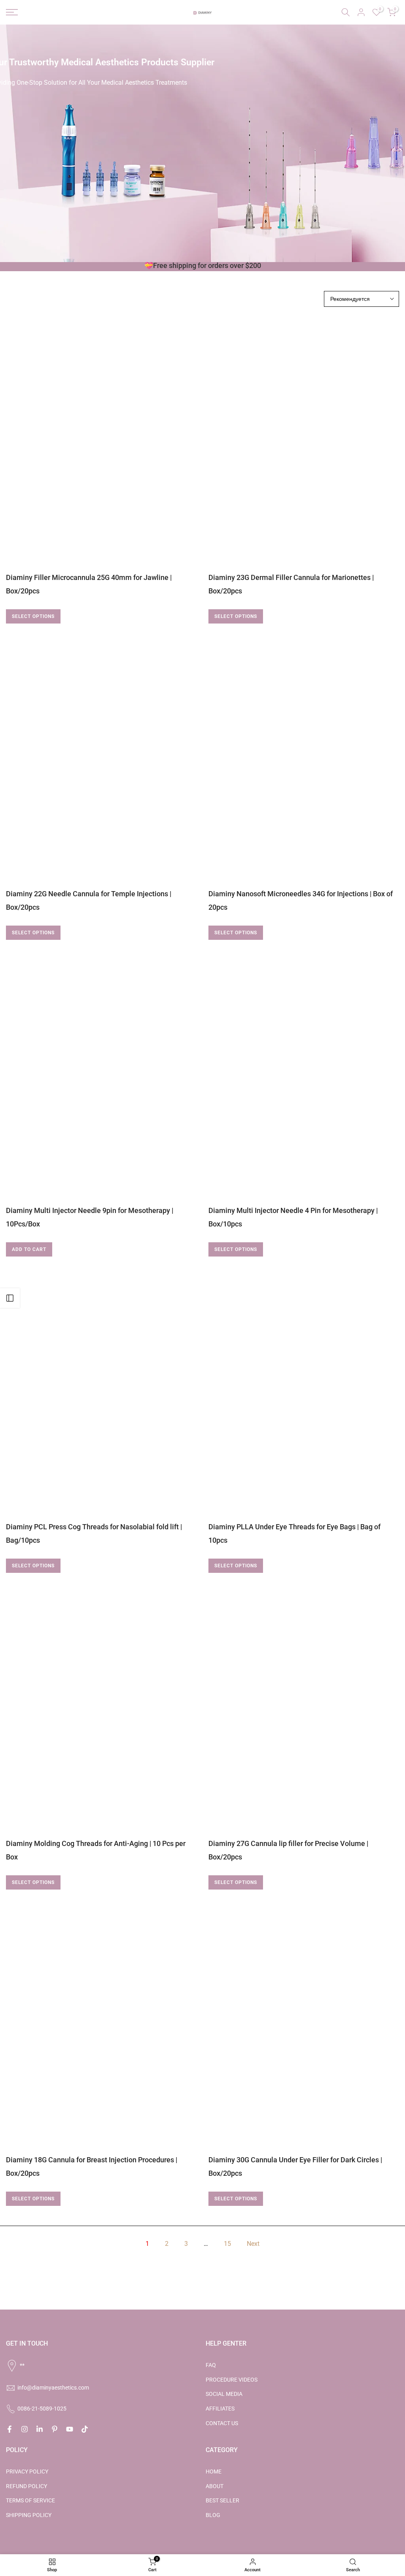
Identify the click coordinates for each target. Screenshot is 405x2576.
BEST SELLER (222, 2500)
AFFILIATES (220, 2409)
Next (253, 2244)
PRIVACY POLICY (27, 2471)
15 (227, 2244)
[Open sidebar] (10, 1298)
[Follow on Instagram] (25, 2429)
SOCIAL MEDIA (224, 2394)
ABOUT (215, 2486)
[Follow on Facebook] (9, 2429)
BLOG (213, 2515)
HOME (214, 2471)
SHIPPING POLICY (29, 2515)
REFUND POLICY (26, 2486)
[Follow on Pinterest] (55, 2429)
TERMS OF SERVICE (30, 2500)
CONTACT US (222, 2423)
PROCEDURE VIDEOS (232, 2380)
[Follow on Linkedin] (40, 2429)
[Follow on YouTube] (70, 2429)
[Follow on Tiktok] (85, 2429)
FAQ (211, 2365)
